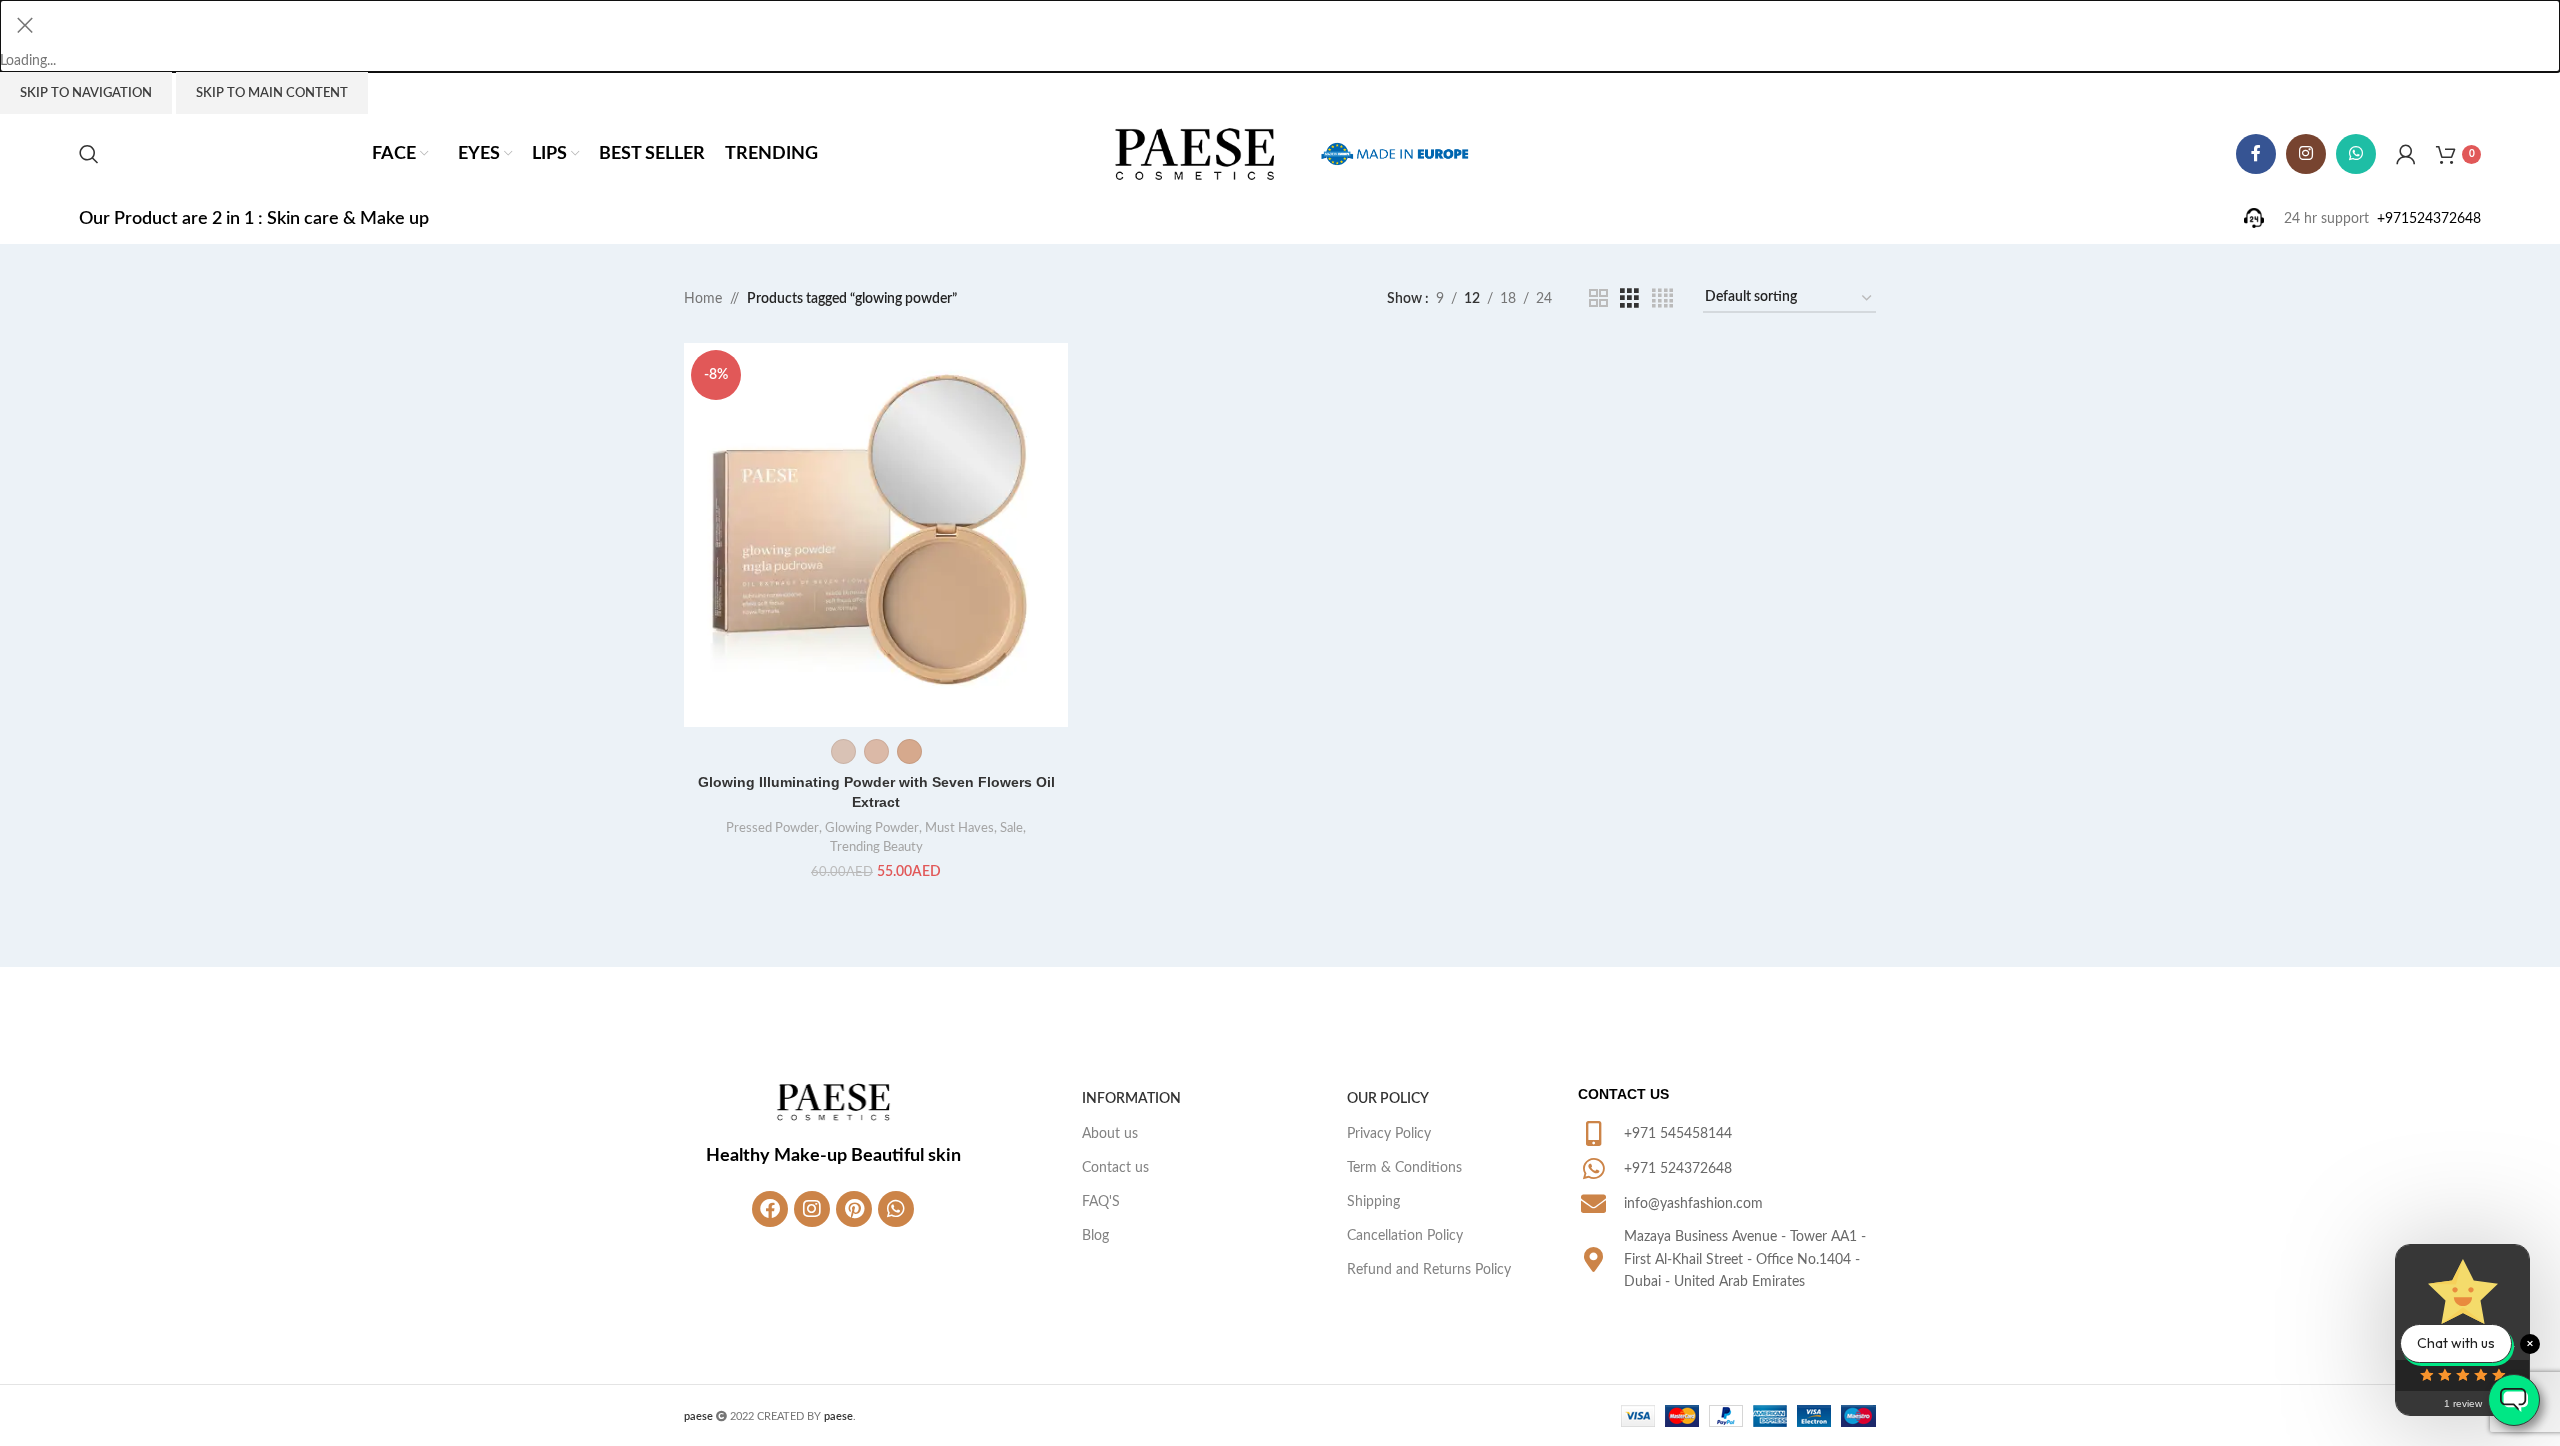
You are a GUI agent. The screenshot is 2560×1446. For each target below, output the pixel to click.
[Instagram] (812, 1209)
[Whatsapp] (896, 1209)
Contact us (1115, 1168)
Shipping (1373, 1202)
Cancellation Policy (1405, 1236)
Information (1131, 1099)
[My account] (2406, 154)
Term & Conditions (1404, 1168)
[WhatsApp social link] (2356, 154)
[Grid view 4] (1662, 299)
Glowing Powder (872, 828)
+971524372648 (2429, 219)
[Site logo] (1195, 154)
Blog (1095, 1236)
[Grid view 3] (1629, 299)
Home (703, 299)
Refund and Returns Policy (1429, 1270)
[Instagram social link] (2306, 154)
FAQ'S (1101, 1202)
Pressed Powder (772, 828)
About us (1110, 1134)
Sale (1011, 828)
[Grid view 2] (1598, 299)
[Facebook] (770, 1209)
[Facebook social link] (2256, 154)
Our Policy (1388, 1099)
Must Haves (959, 828)
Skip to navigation (86, 93)
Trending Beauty (876, 847)
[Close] (25, 25)
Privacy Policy (1389, 1134)
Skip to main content (272, 93)
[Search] (89, 154)
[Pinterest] (854, 1209)
